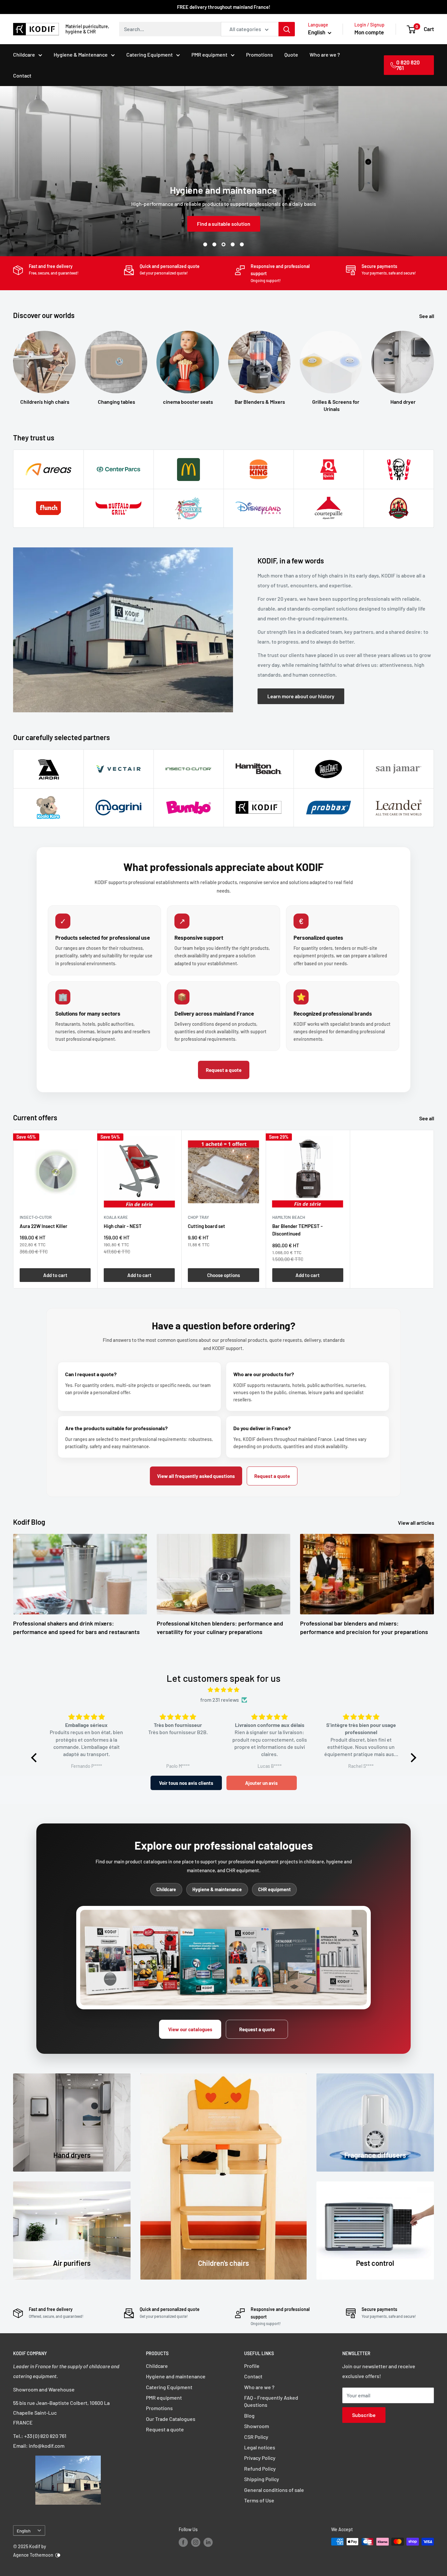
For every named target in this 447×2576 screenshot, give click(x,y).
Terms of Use (259, 2500)
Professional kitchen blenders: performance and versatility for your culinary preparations (220, 1627)
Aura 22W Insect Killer (44, 1226)
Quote (291, 54)
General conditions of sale (274, 2490)
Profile (252, 2366)
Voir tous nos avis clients (186, 1783)
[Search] (287, 29)
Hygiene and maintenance (176, 2376)
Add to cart (55, 1275)
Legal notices (260, 2447)
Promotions (259, 54)
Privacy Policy (260, 2458)
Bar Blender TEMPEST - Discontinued (297, 1230)
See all (427, 316)
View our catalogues (190, 2029)
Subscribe (364, 2415)
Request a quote (224, 1070)
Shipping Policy (262, 2479)
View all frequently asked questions (196, 1476)
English (24, 2531)
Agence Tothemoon (33, 2555)
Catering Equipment (150, 54)
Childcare (24, 54)
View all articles (417, 1523)
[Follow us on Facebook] (183, 2542)
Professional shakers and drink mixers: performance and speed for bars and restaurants (76, 1627)
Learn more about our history (301, 696)
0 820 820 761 (408, 65)
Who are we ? (325, 54)
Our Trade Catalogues (171, 2419)
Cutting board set (206, 1226)
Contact (22, 75)
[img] (224, 1690)
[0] (411, 29)
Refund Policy (260, 2469)
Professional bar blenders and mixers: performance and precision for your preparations (364, 1627)
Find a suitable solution (224, 224)
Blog (249, 2416)
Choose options (223, 1275)
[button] (35, 1758)
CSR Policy (256, 2437)
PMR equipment (209, 54)
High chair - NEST (123, 1226)
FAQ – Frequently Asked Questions (271, 2401)
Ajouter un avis (261, 1783)
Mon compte (369, 32)
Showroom (257, 2426)
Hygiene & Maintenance (81, 54)
